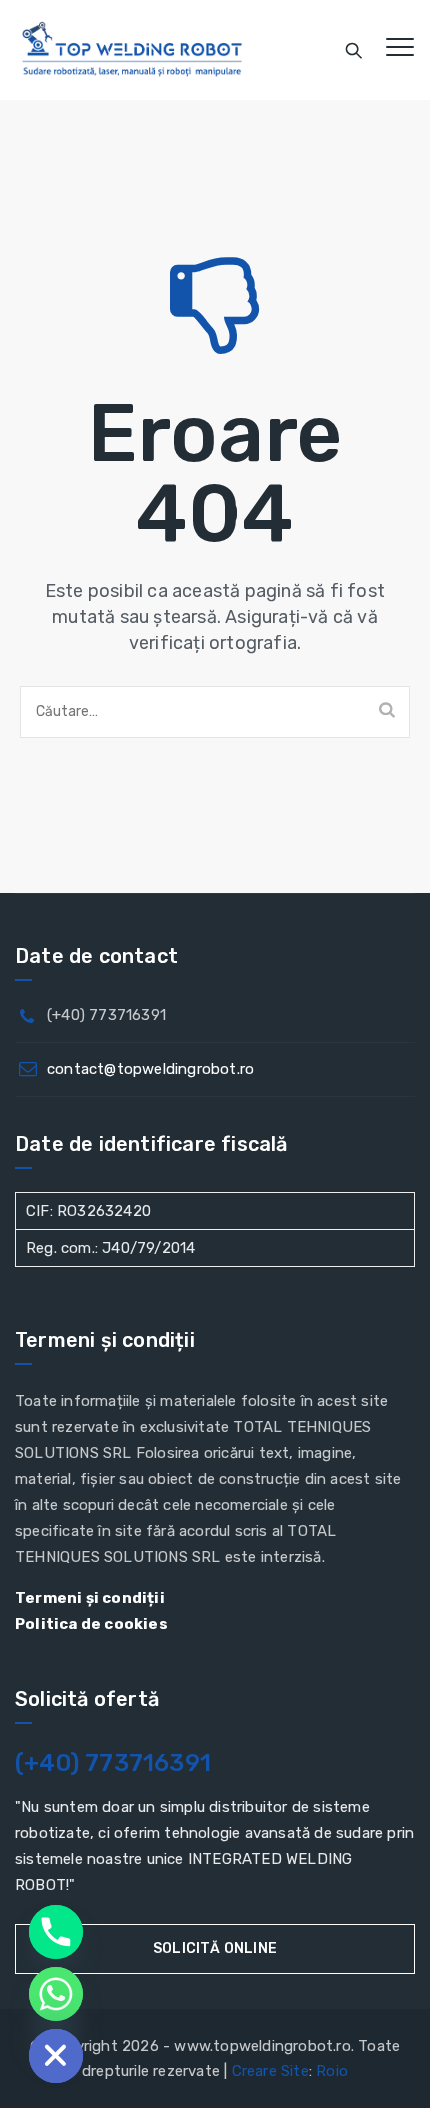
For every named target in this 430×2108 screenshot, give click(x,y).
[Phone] (56, 1932)
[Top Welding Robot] (132, 50)
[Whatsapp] (56, 1994)
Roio (332, 2071)
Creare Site (270, 2071)
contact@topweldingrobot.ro (150, 1069)
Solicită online (215, 1948)
